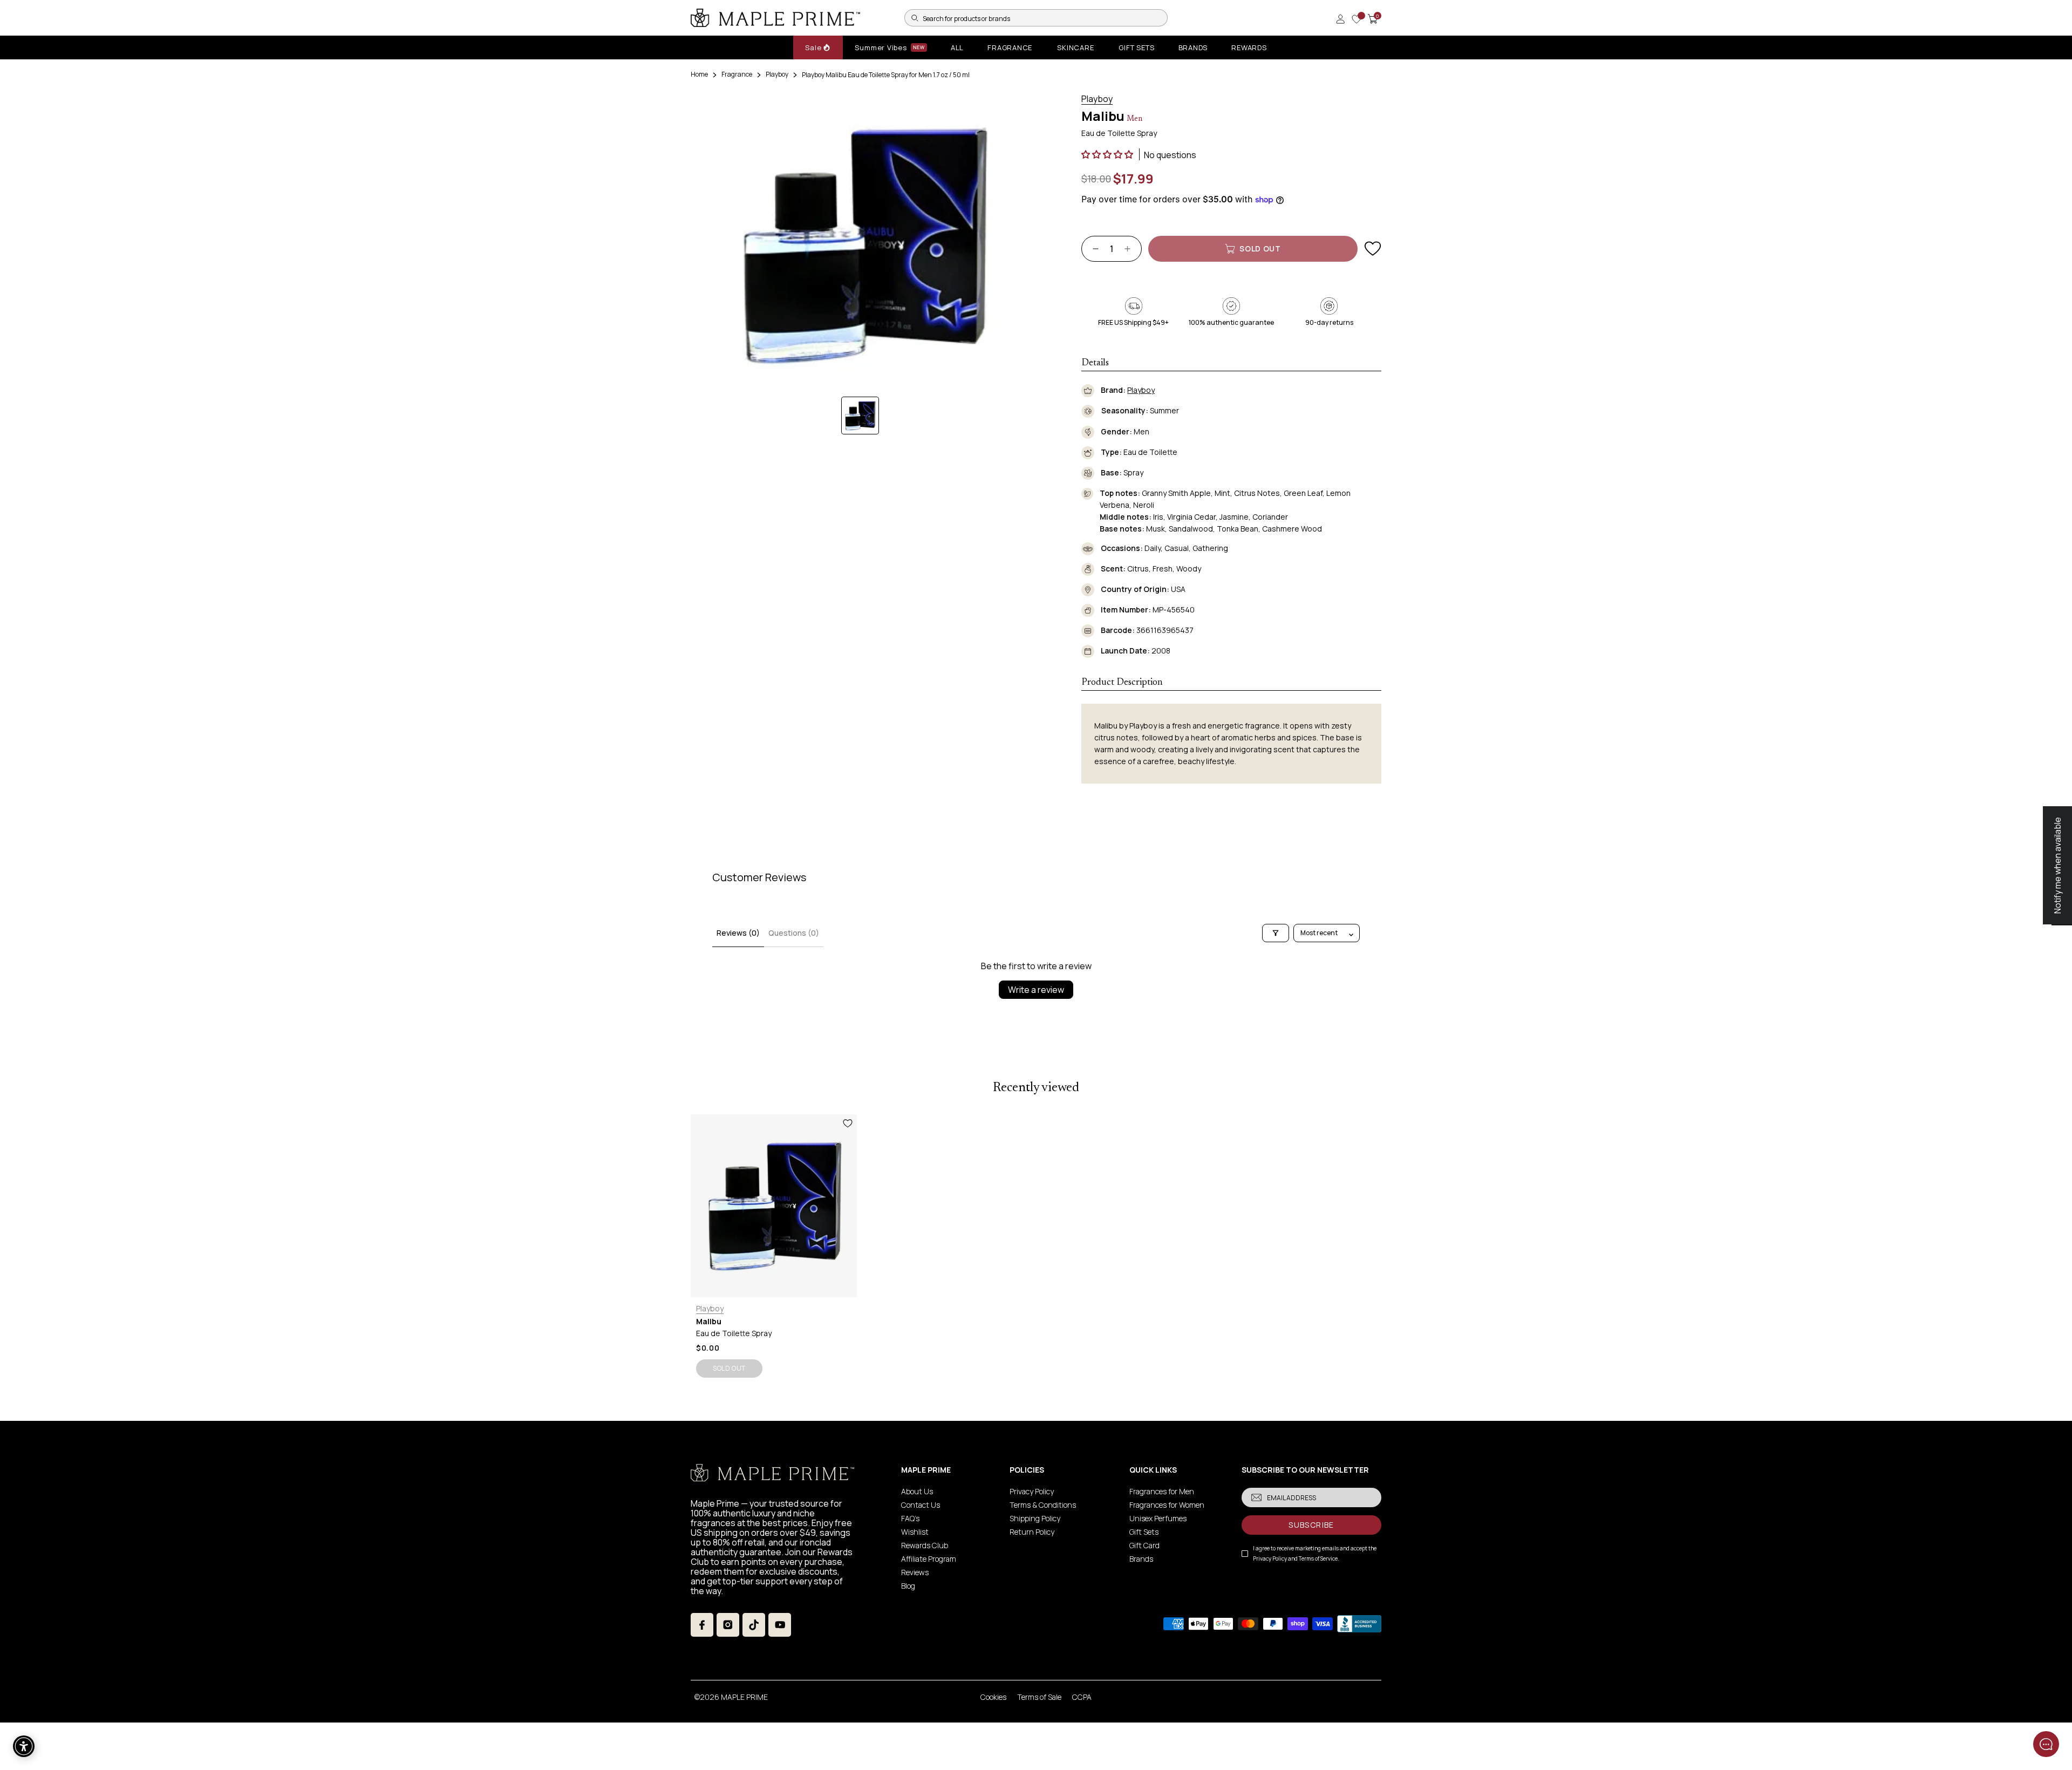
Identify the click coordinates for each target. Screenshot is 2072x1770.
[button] (1108, 154)
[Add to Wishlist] (1373, 249)
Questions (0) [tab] (794, 933)
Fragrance (737, 74)
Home (699, 74)
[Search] (915, 18)
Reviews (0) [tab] (738, 933)
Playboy (777, 74)
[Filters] (1276, 933)
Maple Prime (744, 1697)
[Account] (1340, 19)
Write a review (1036, 990)
